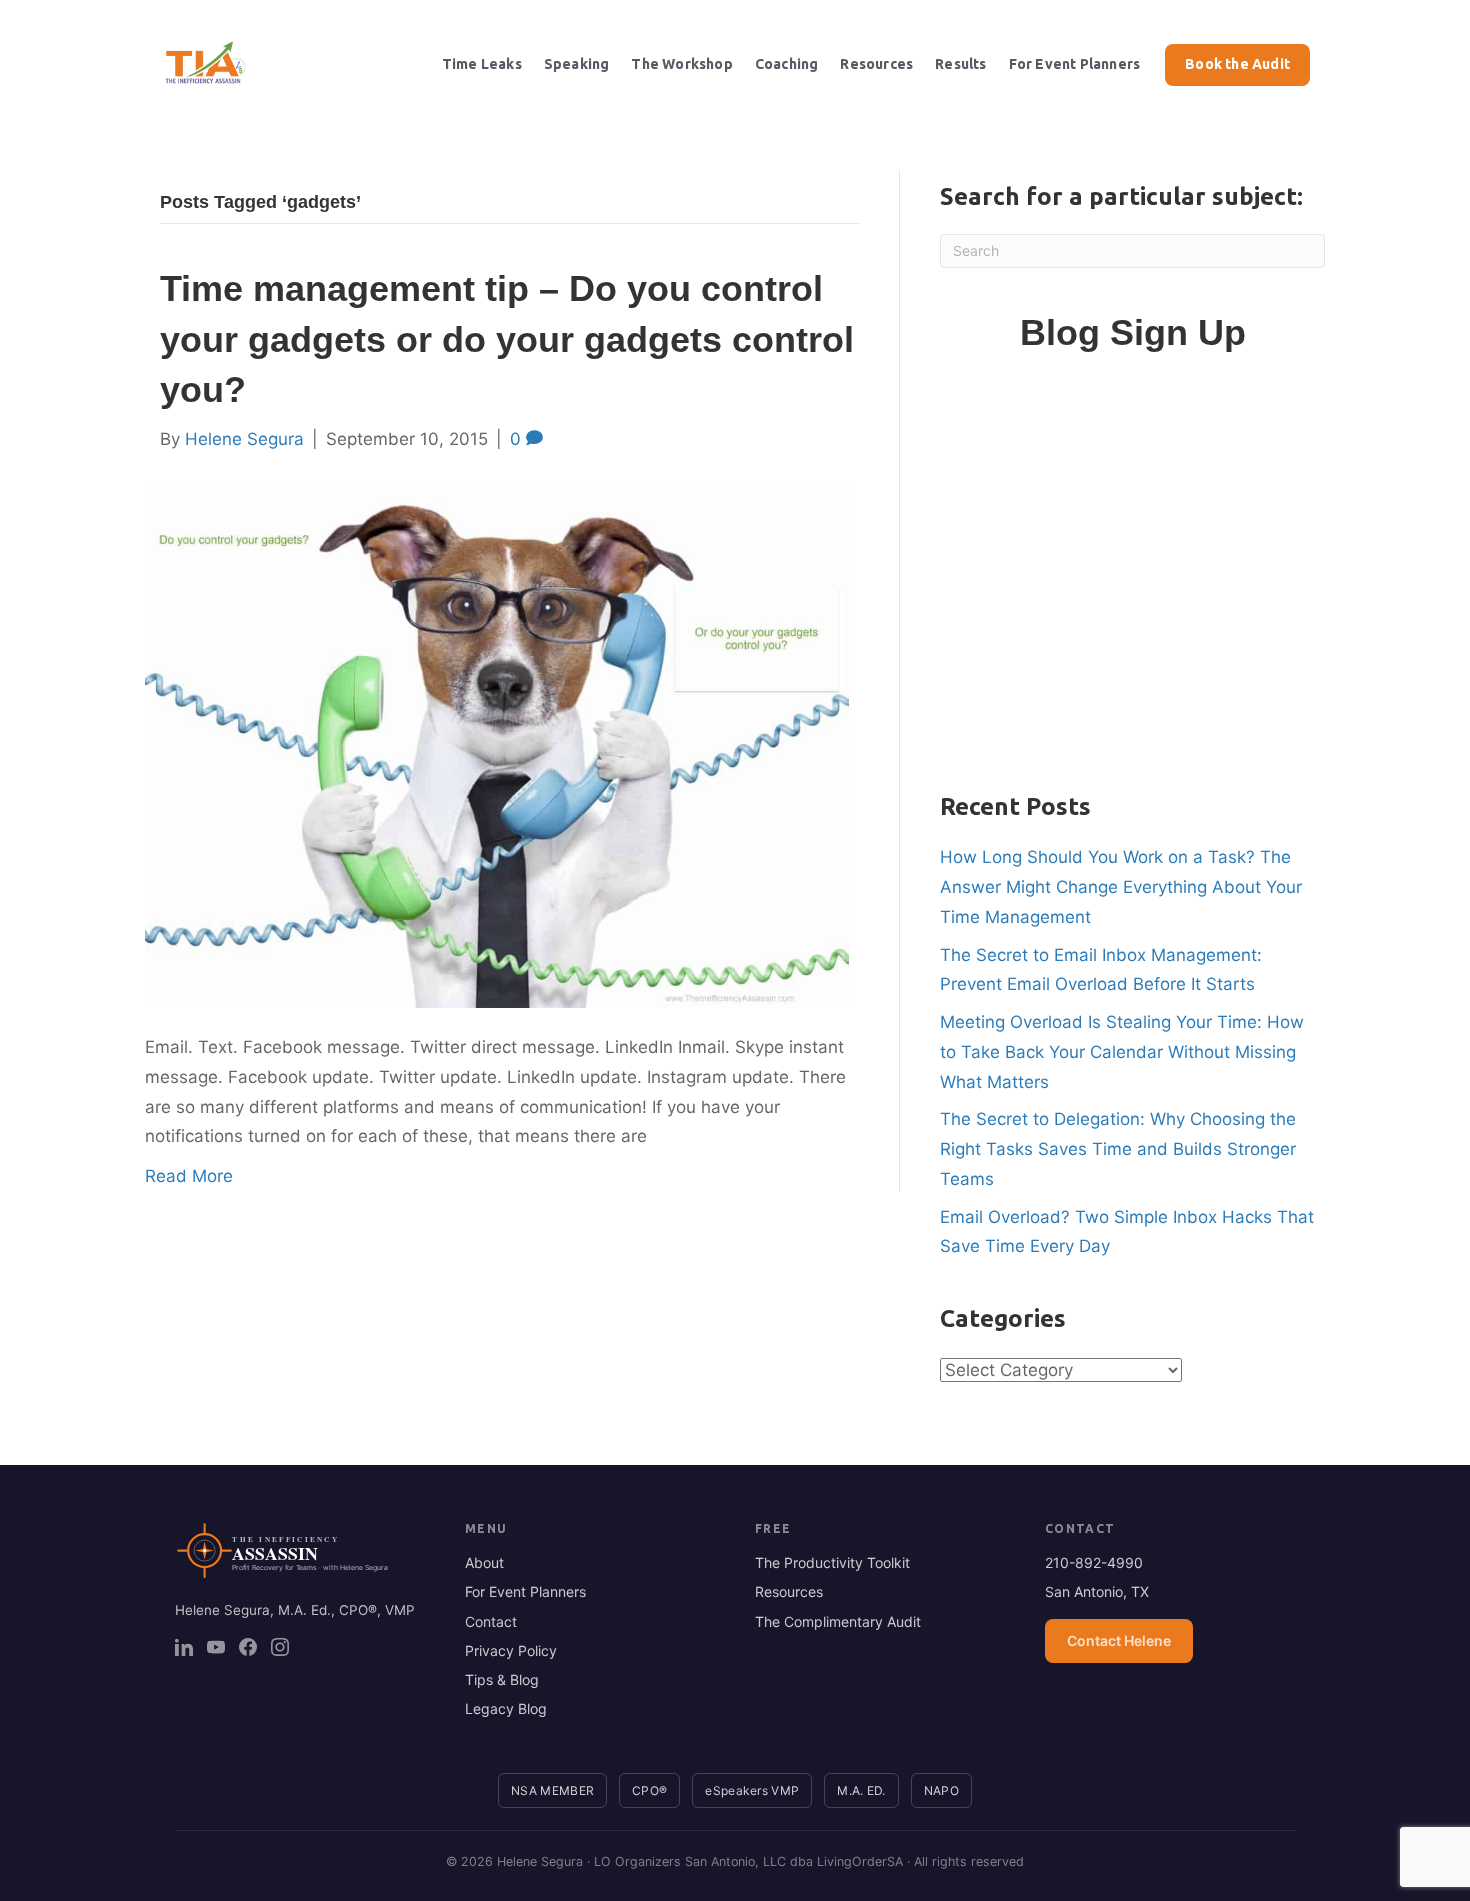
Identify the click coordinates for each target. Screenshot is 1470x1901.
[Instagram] (280, 1647)
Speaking (577, 64)
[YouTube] (216, 1647)
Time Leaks (482, 64)
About (484, 1562)
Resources (876, 64)
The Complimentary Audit (838, 1621)
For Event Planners (1075, 64)
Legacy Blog (506, 1708)
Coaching (787, 64)
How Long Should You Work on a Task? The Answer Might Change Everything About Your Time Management (1121, 887)
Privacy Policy (511, 1650)
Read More (189, 1176)
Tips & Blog (502, 1679)
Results (960, 64)
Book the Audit (1237, 64)
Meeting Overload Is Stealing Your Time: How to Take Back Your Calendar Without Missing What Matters (1122, 1052)
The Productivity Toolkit (832, 1562)
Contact (491, 1621)
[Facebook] (248, 1647)
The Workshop (681, 64)
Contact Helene (1119, 1640)
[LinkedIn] (184, 1647)
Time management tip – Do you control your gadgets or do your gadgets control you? (507, 339)
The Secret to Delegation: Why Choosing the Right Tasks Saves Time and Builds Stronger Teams (1118, 1149)
